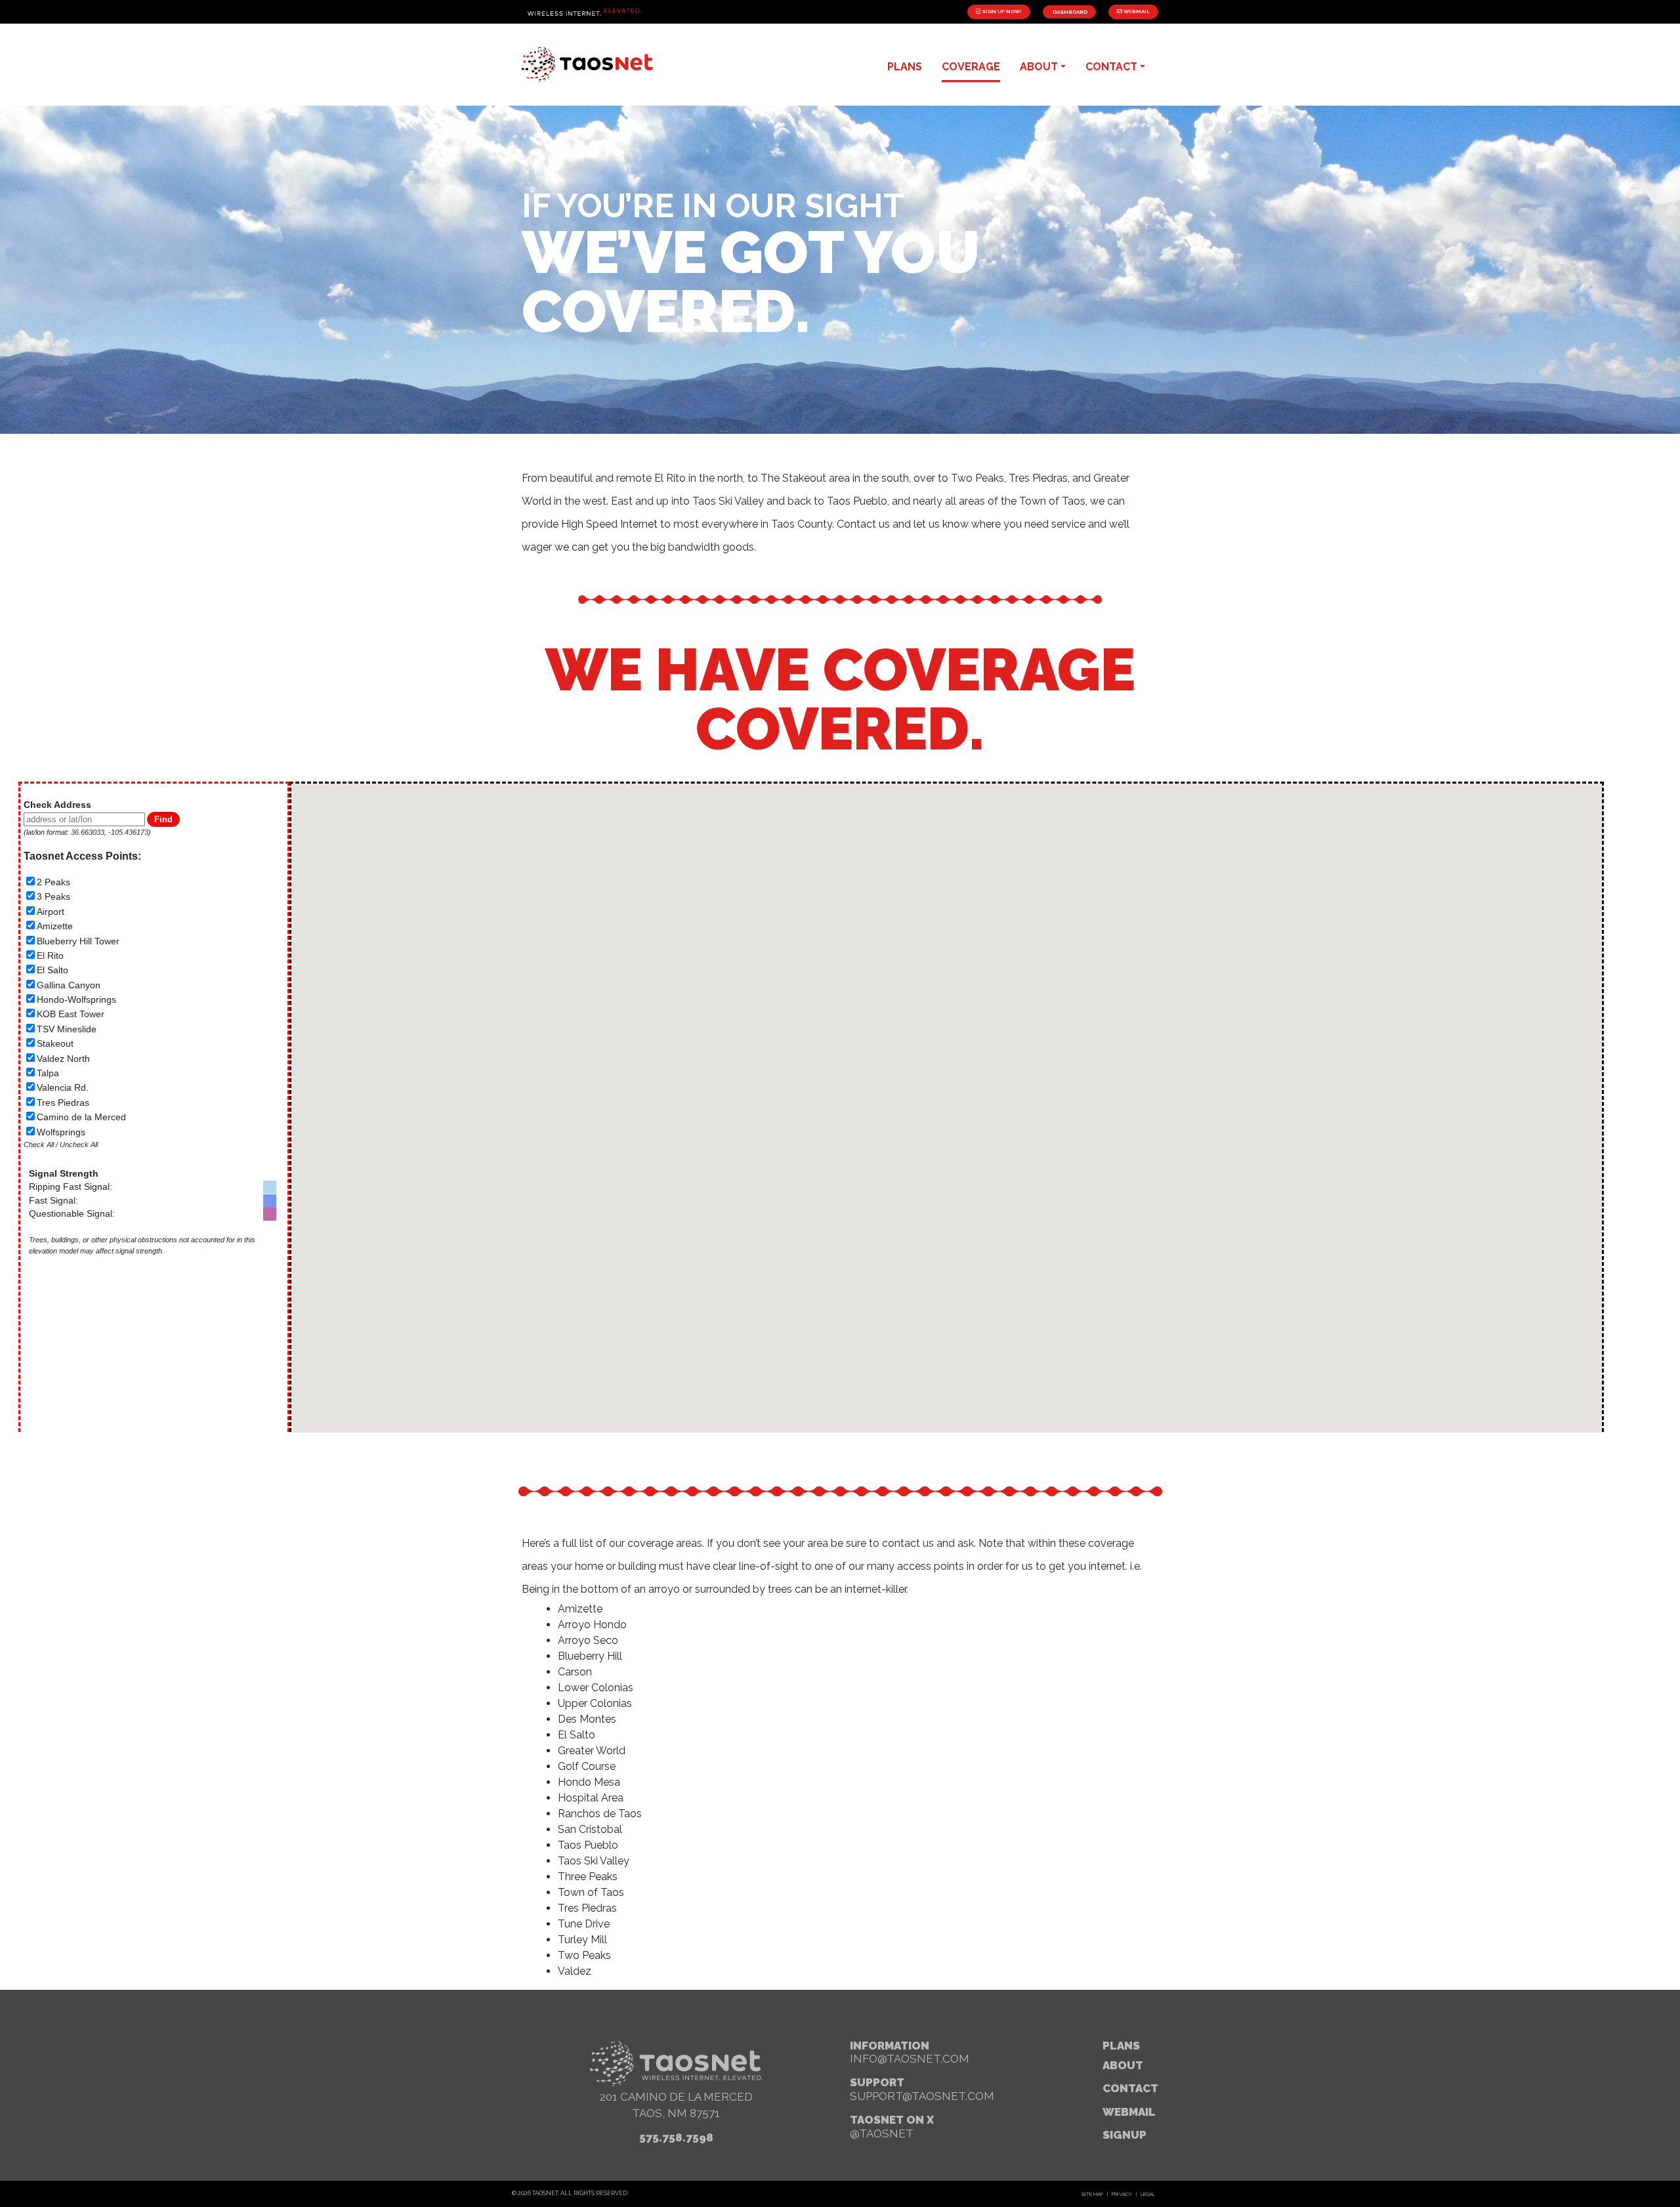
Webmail (1136, 11)
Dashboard (1069, 12)
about (1039, 67)
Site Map (1092, 2194)
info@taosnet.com (910, 2059)
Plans (1121, 2046)
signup (1124, 2135)
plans (905, 67)
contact (1111, 67)
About (1123, 2065)
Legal (1148, 2194)
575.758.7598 (676, 2137)
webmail (1129, 2112)
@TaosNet (882, 2133)
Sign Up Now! (1001, 11)
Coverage (971, 67)
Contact (1130, 2088)
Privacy (1122, 2194)
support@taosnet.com (922, 2096)
